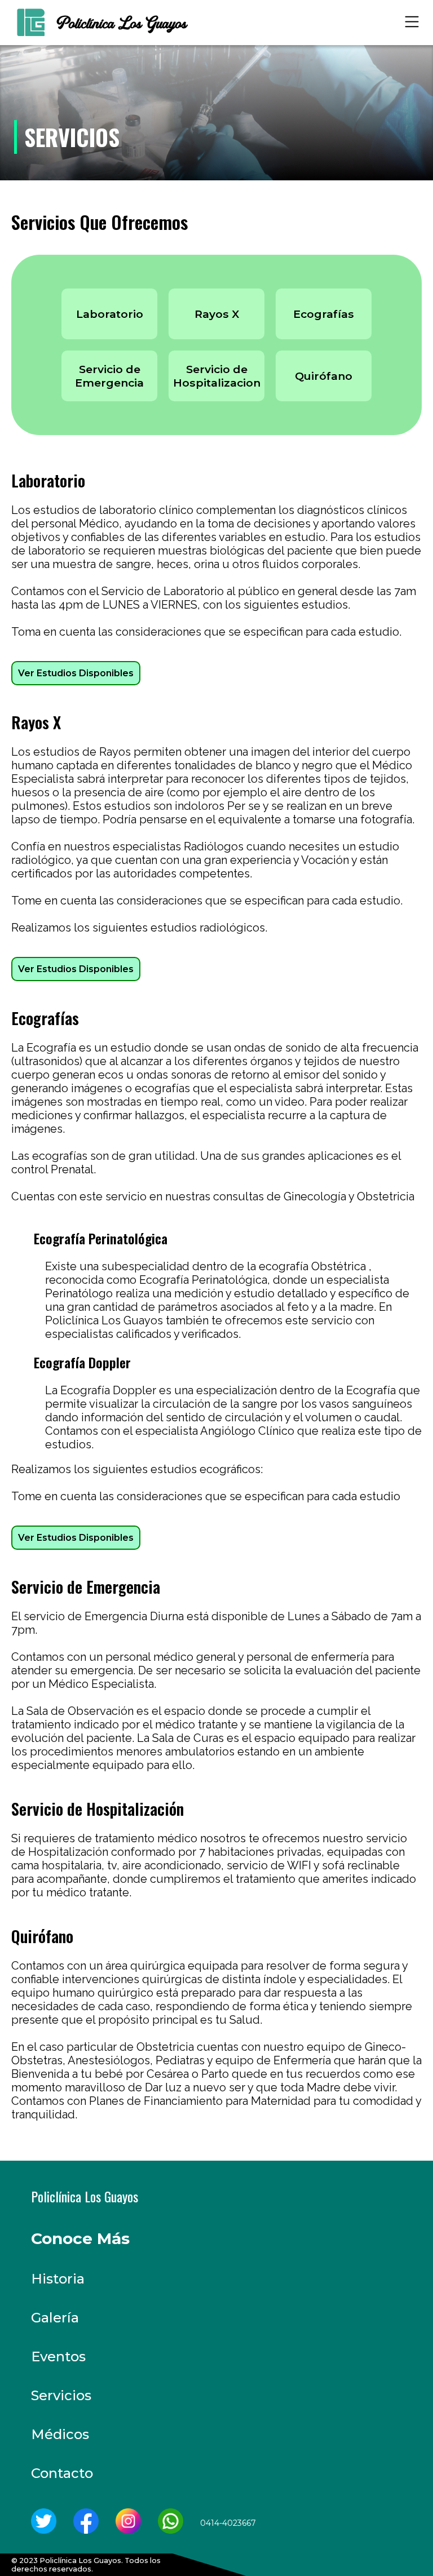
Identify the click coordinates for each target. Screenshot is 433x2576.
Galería (55, 2318)
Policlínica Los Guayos (85, 2196)
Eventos (58, 2356)
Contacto (62, 2473)
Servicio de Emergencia (109, 376)
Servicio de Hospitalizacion (217, 376)
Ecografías (324, 314)
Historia (58, 2279)
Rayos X (217, 314)
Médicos (60, 2434)
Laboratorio (110, 314)
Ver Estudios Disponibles (76, 673)
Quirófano (324, 376)
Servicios (61, 2395)
